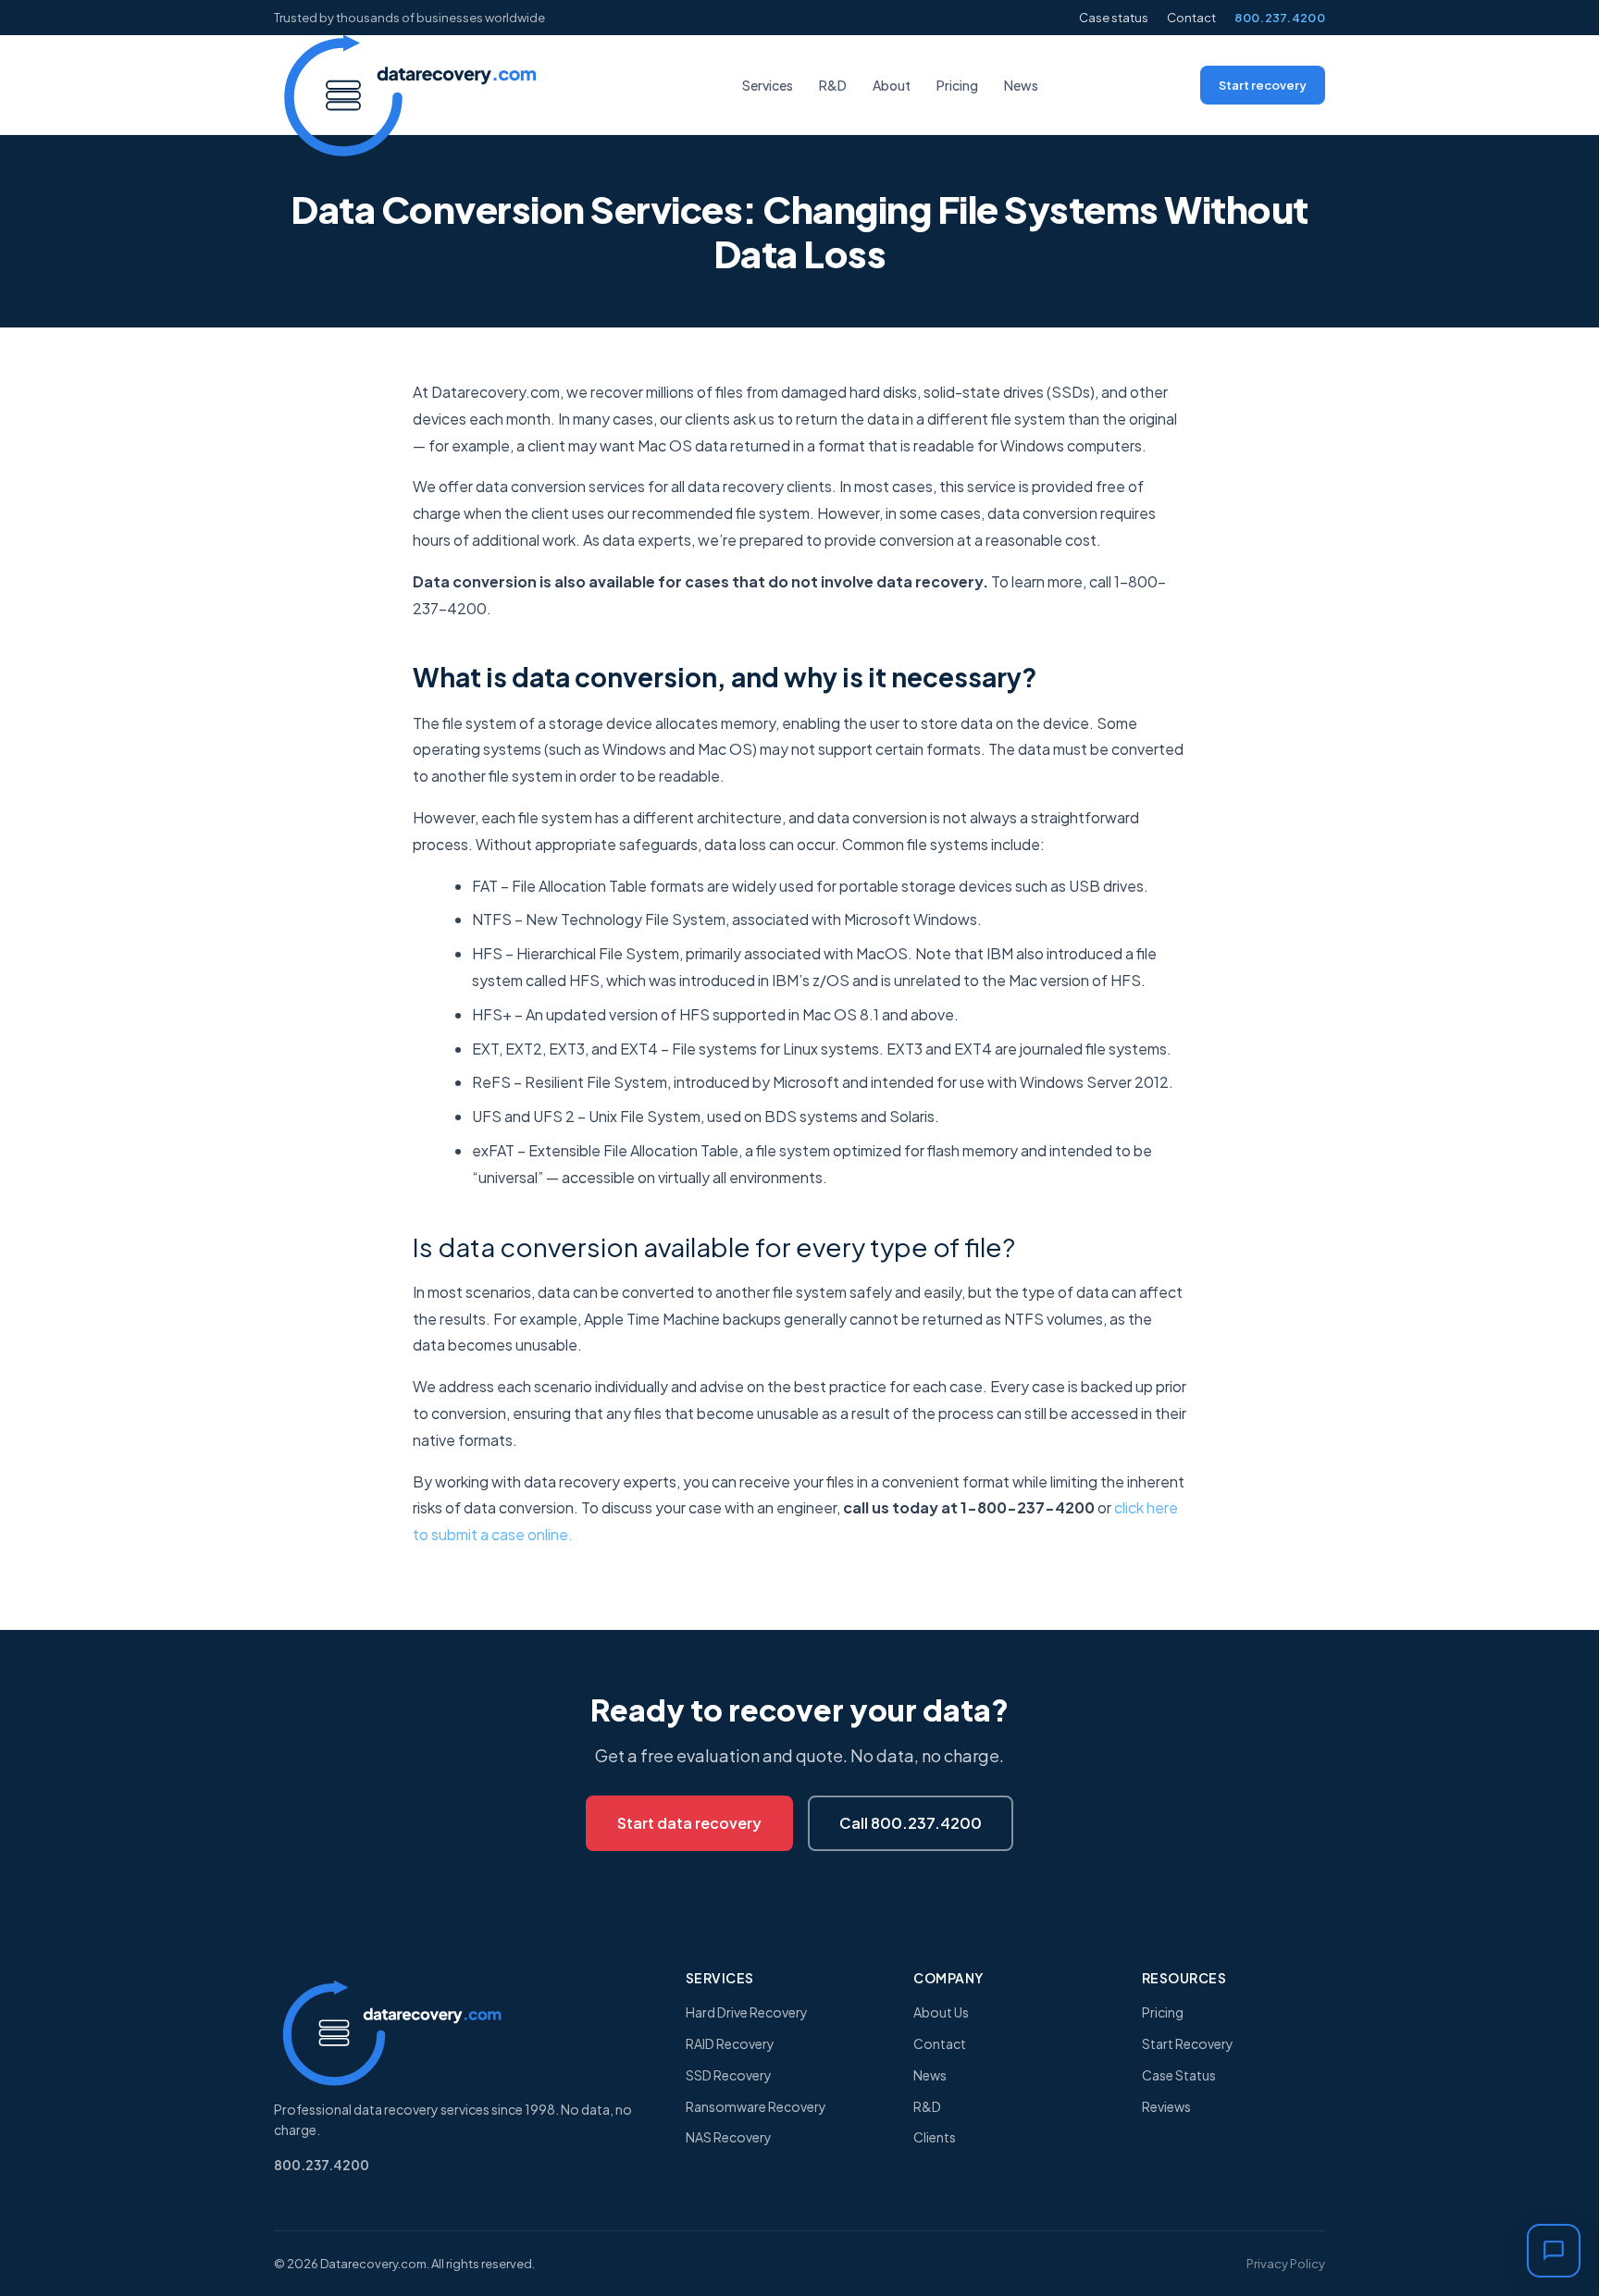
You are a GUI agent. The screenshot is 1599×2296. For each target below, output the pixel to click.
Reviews (1166, 2106)
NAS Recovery (729, 2137)
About (892, 85)
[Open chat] (1554, 2251)
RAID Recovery (730, 2043)
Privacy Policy (1286, 2264)
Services (768, 85)
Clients (935, 2137)
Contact (1191, 18)
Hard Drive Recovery (747, 2012)
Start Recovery (1188, 2043)
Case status (1114, 18)
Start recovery (1263, 85)
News (1021, 85)
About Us (941, 2012)
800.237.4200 (1280, 18)
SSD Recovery (729, 2075)
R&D (833, 85)
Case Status (1179, 2075)
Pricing (957, 85)
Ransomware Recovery (756, 2106)
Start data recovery (689, 1823)
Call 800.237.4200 (911, 1823)
